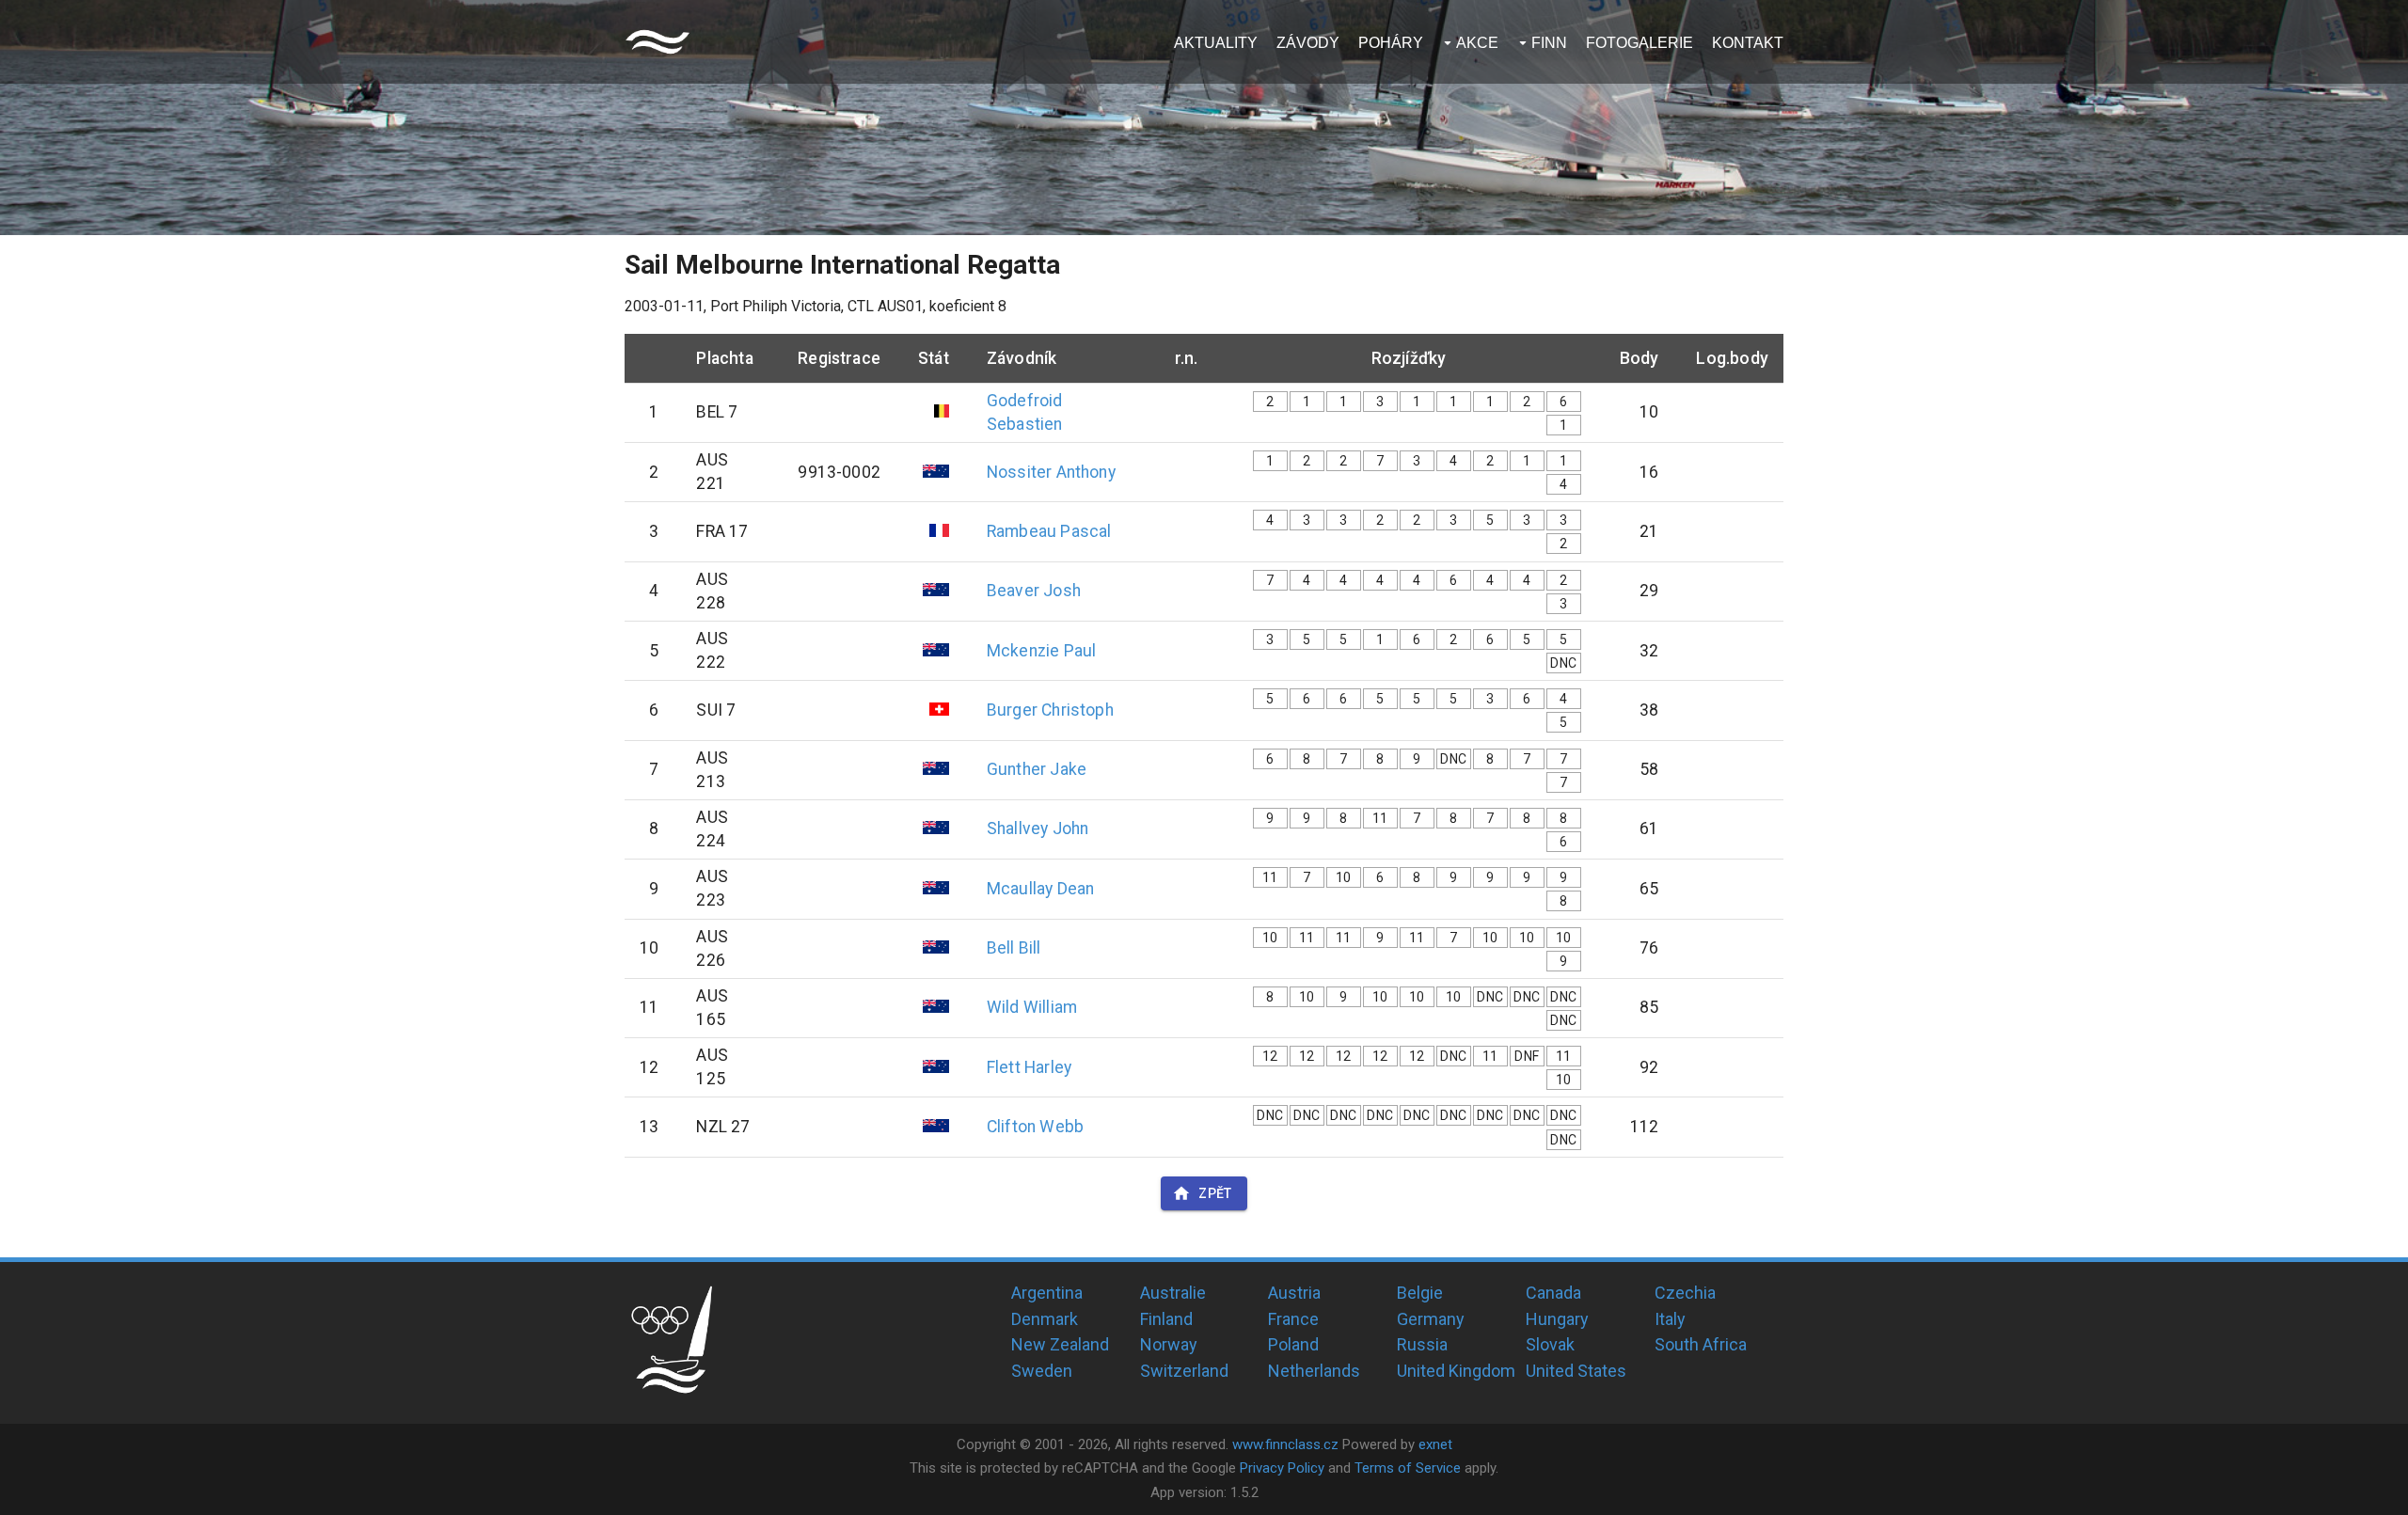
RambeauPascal (1049, 531)
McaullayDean (1040, 889)
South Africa (1701, 1344)
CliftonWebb (1035, 1127)
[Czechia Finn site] (657, 42)
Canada (1553, 1293)
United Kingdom (1456, 1371)
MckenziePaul (1041, 651)
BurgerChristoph (1050, 710)
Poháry (1391, 43)
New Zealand (1060, 1344)
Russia (1422, 1344)
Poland (1293, 1344)
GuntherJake (1037, 769)
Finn (1549, 43)
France (1293, 1319)
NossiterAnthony (1051, 472)
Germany (1431, 1319)
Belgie (1420, 1293)
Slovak (1550, 1344)
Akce (1477, 43)
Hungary (1557, 1319)
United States (1576, 1371)
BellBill (1014, 948)
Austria (1294, 1293)
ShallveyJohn (1038, 829)
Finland (1166, 1319)
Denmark (1045, 1319)
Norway (1169, 1344)
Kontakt (1748, 43)
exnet (1435, 1444)
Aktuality (1216, 43)
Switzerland (1184, 1371)
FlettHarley (1029, 1067)
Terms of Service (1408, 1468)
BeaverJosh (1034, 591)
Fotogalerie (1640, 43)
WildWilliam (1032, 1007)
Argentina (1047, 1293)
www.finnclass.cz (1285, 1444)
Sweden (1042, 1371)
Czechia (1685, 1293)
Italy (1670, 1319)
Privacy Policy (1282, 1468)
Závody (1308, 43)
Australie (1173, 1293)
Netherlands (1314, 1371)
